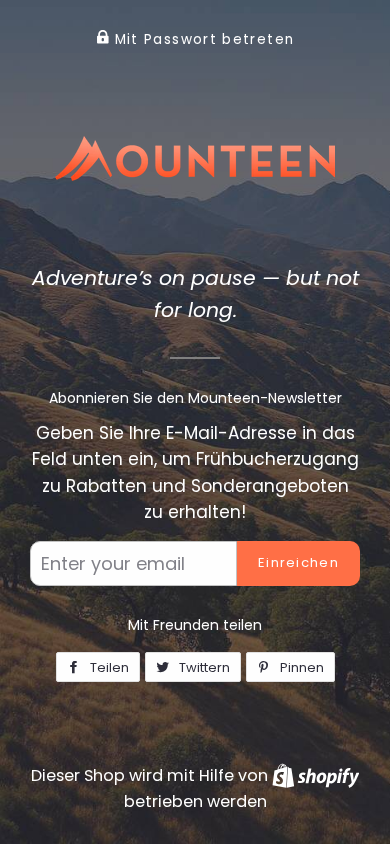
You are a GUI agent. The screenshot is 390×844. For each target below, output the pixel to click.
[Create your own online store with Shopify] (315, 775)
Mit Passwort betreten (201, 39)
